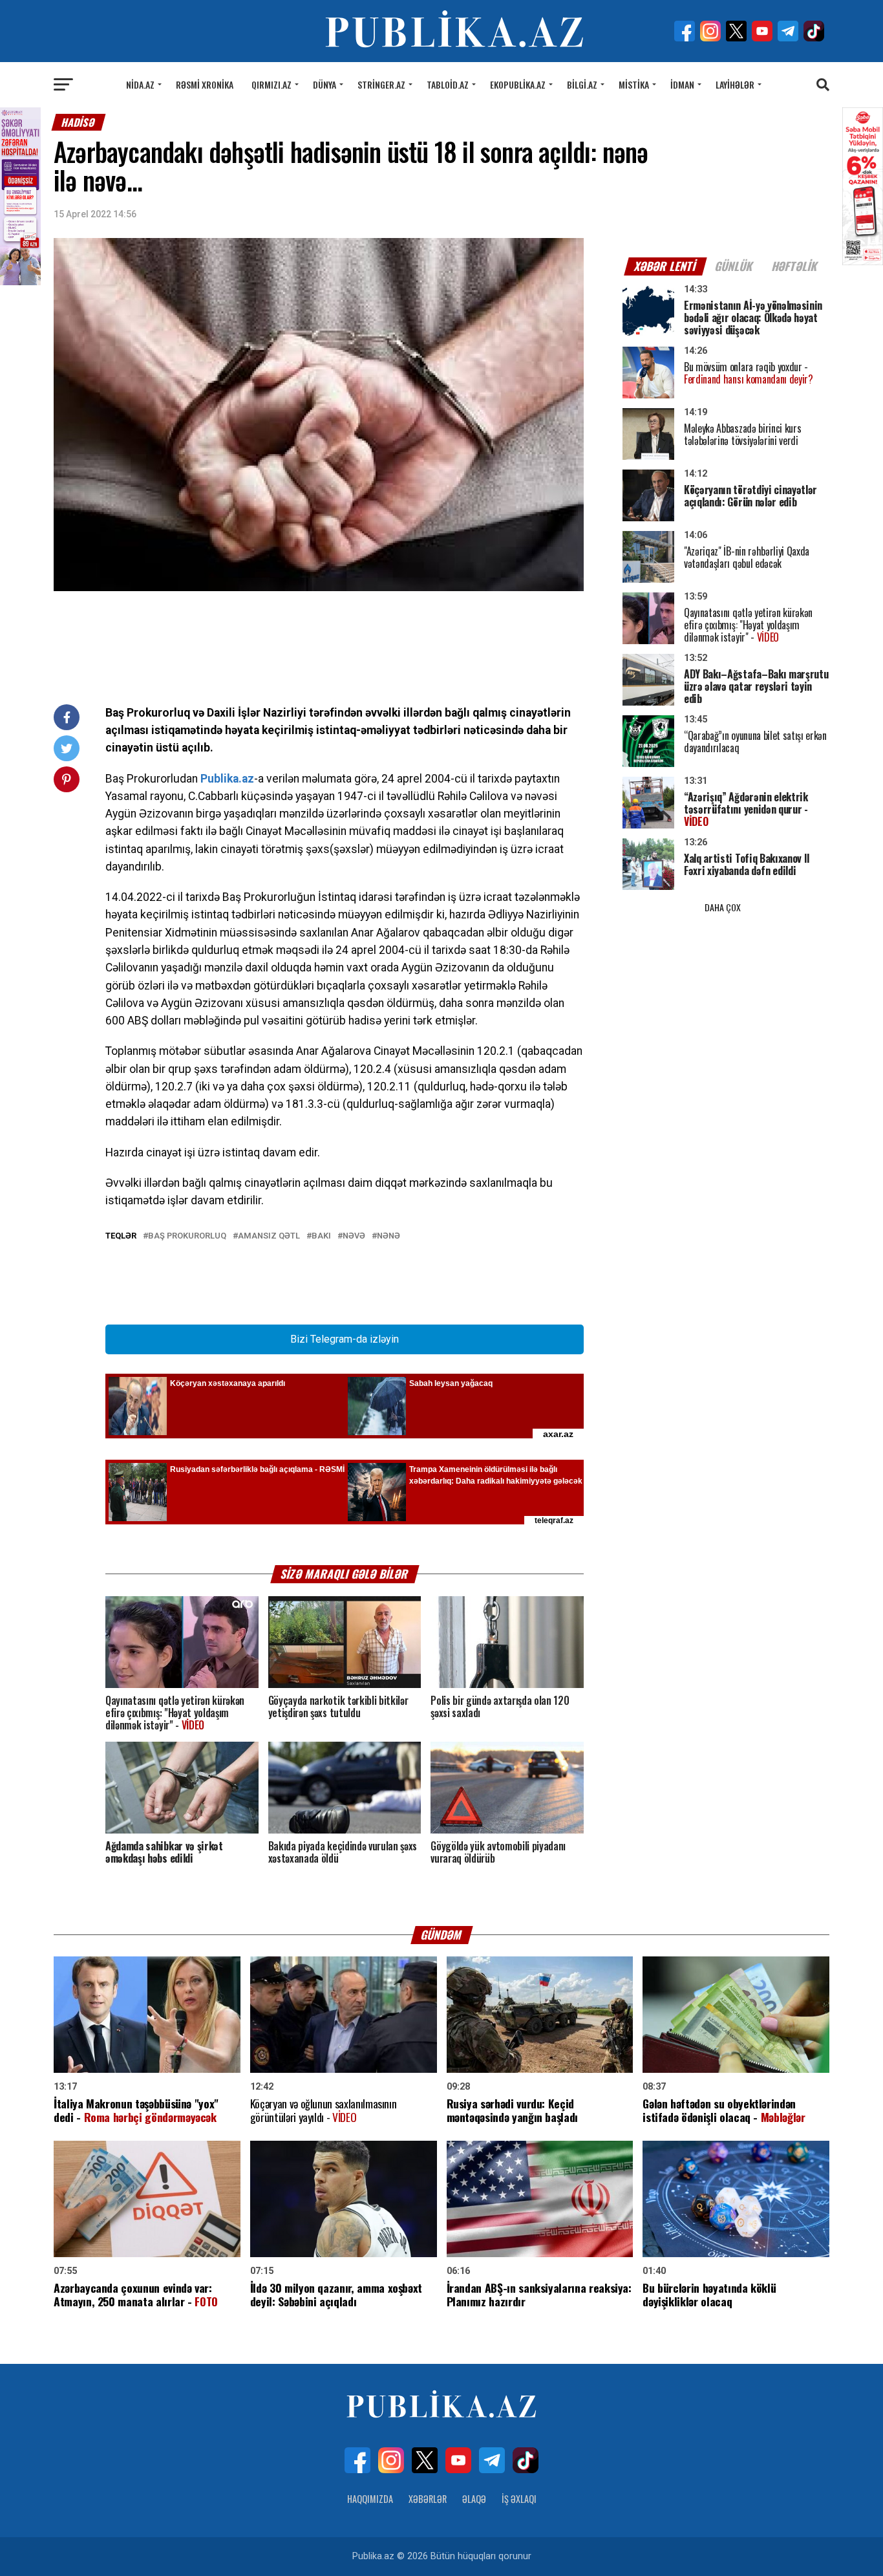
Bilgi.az (582, 84)
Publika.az (227, 779)
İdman (682, 84)
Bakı (321, 1236)
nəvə (354, 1236)
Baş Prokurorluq (187, 1236)
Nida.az (140, 84)
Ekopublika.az (518, 84)
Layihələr (735, 84)
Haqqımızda (370, 2499)
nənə (388, 1236)
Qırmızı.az (271, 84)
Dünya (324, 84)
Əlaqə (474, 2499)
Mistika (634, 84)
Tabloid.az (448, 84)
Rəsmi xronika (205, 84)
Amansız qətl (269, 1236)
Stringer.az (381, 84)
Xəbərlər (428, 2499)
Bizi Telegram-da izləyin (345, 1339)
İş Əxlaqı (519, 2499)
